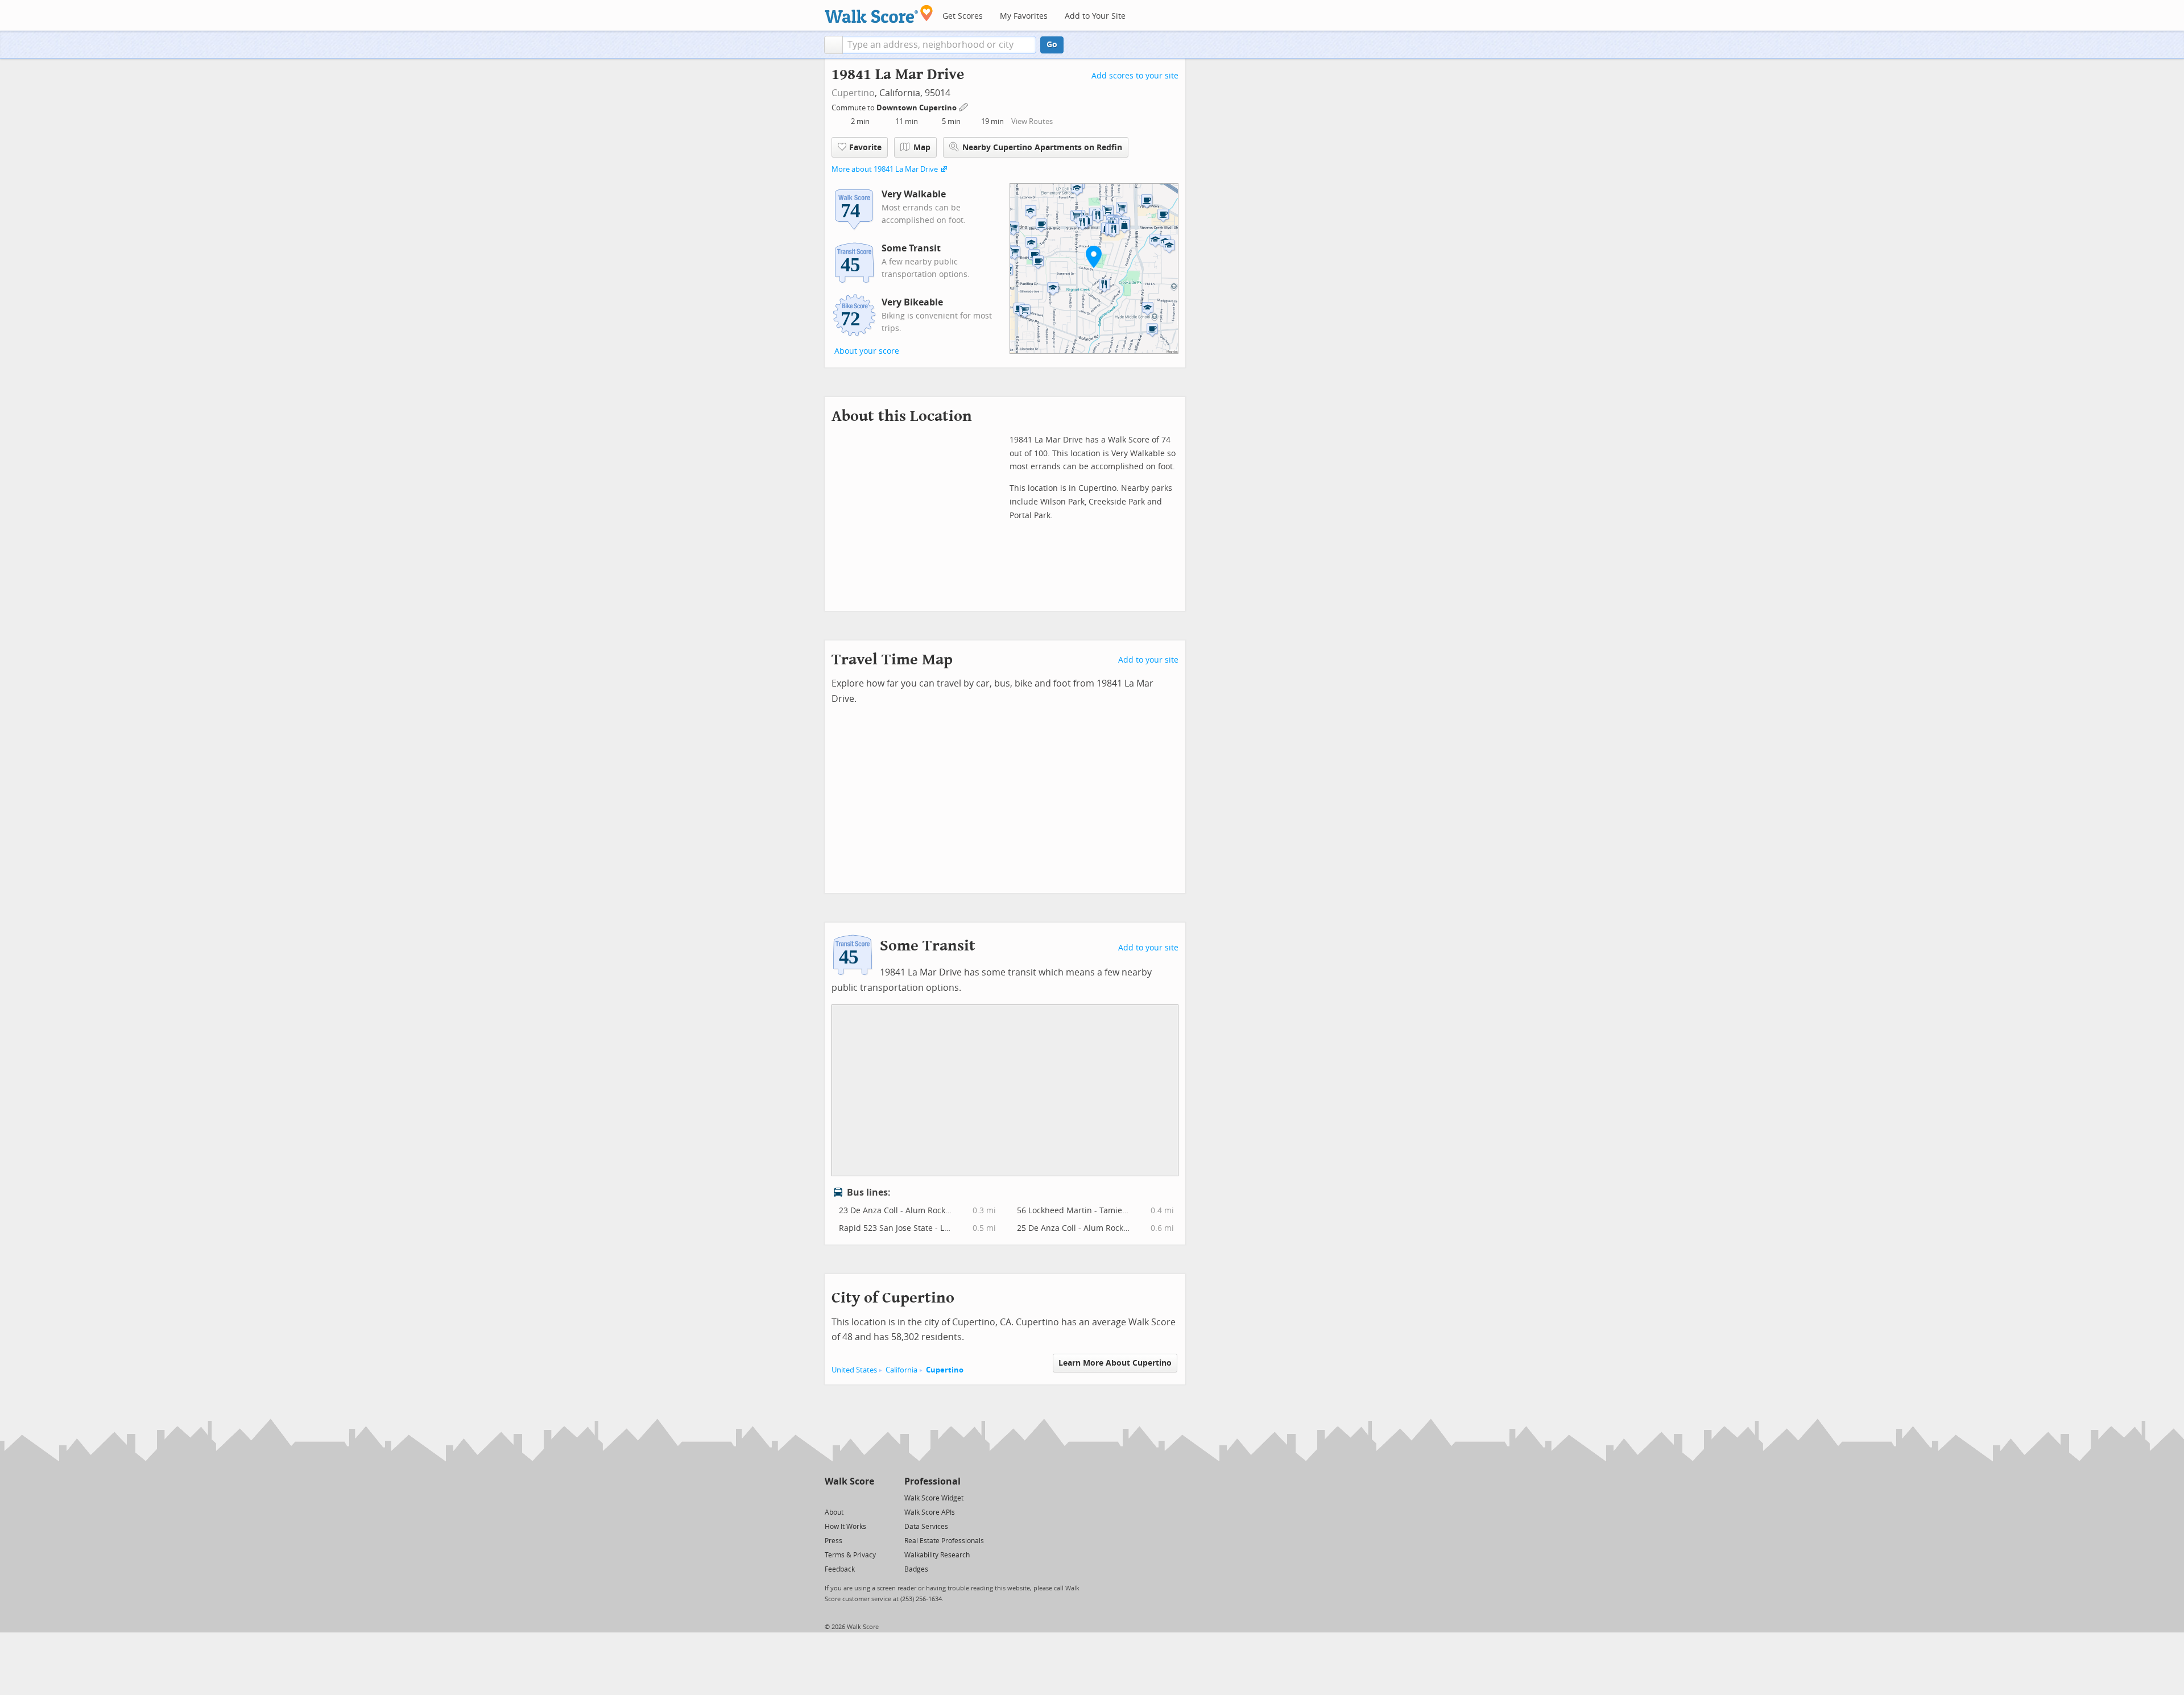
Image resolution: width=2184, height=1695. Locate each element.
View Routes (1032, 121)
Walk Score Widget (934, 1498)
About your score (867, 351)
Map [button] (922, 148)
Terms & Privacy (850, 1555)
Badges (916, 1569)
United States (854, 1370)
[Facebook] (849, 1497)
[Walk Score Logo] (879, 14)
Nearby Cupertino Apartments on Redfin (1042, 148)
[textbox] (939, 45)
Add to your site (1148, 660)
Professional (932, 1481)
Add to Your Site (1095, 16)
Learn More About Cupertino (1115, 1363)
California (901, 1370)
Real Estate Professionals (944, 1541)
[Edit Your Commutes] (964, 106)
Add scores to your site (1135, 76)
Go (1052, 45)
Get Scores (963, 16)
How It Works (845, 1527)
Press (834, 1541)
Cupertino (853, 93)
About (834, 1512)
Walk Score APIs (930, 1512)
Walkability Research (937, 1555)
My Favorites (1024, 16)
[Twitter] (831, 1497)
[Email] (866, 1497)
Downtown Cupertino (917, 108)
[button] (834, 45)
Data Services (926, 1527)
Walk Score (849, 1481)
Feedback (840, 1569)
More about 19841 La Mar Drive (885, 169)
